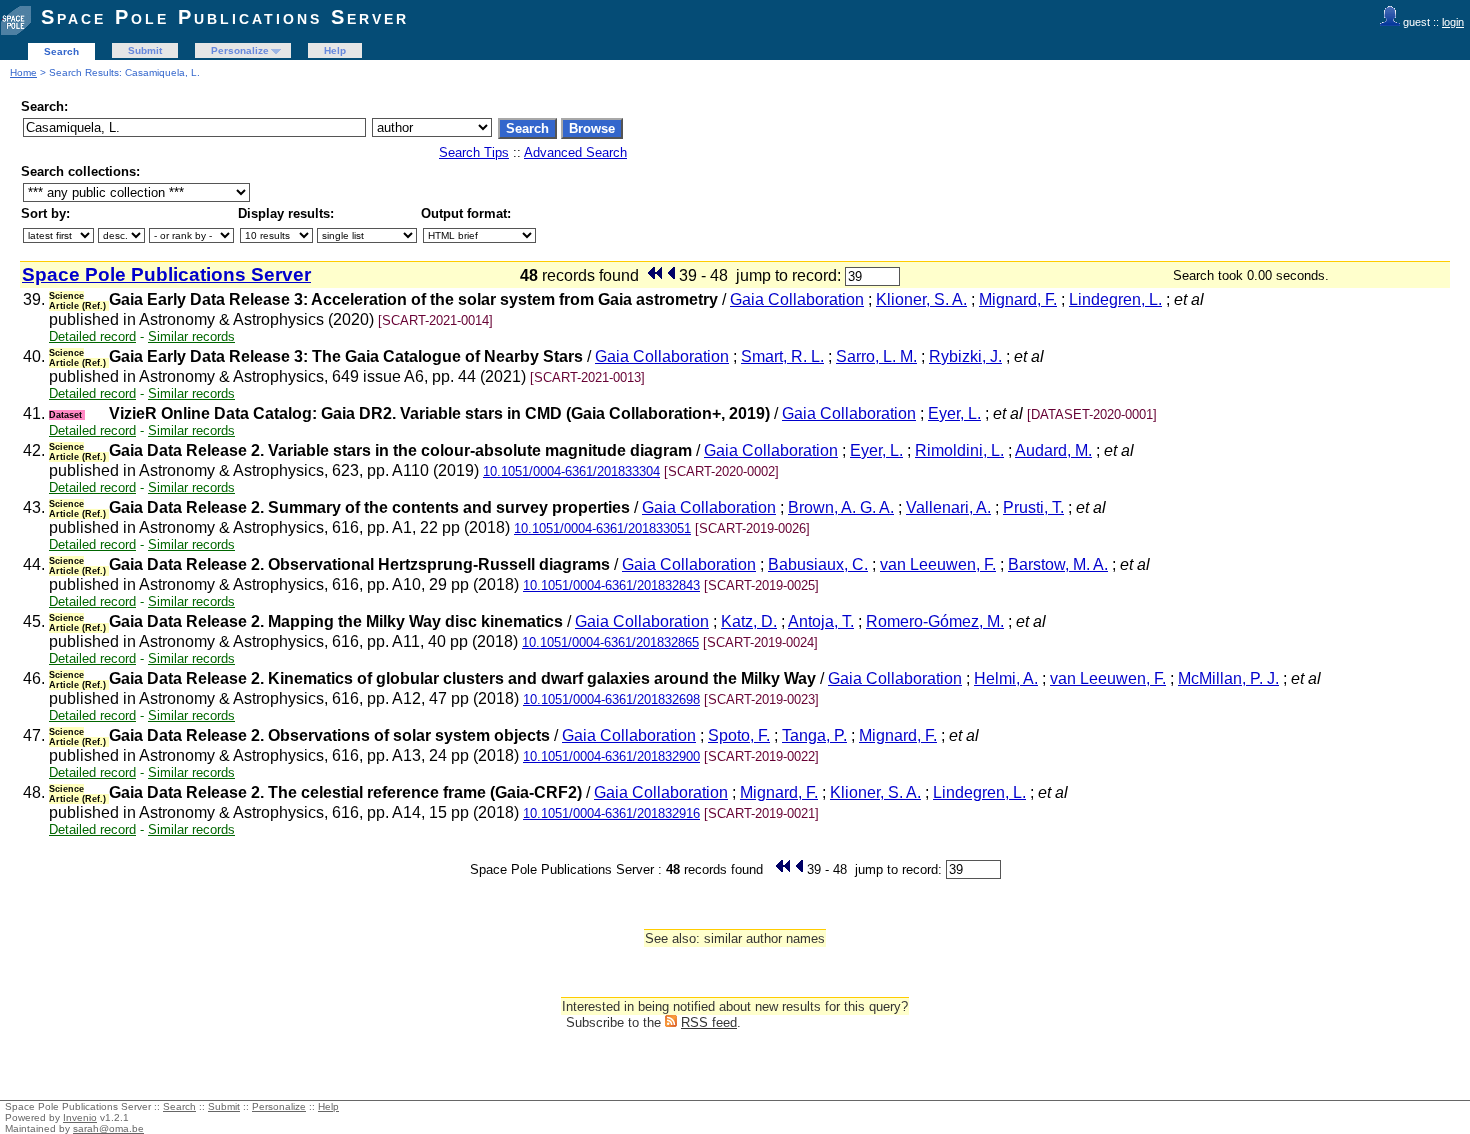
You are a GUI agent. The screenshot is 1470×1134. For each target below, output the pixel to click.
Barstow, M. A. (1058, 564)
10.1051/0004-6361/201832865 (610, 642)
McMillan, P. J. (1228, 678)
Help (335, 50)
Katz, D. (749, 621)
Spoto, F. (739, 735)
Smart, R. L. (782, 356)
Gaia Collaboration (797, 299)
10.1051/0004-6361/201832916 (611, 813)
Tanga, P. (814, 735)
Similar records (191, 336)
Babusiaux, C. (818, 564)
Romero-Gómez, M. (935, 621)
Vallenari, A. (948, 507)
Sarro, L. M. (876, 356)
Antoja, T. (821, 621)
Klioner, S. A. (921, 299)
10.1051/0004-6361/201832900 (611, 756)
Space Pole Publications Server (225, 17)
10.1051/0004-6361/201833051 (602, 528)
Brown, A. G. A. (841, 507)
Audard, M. (1053, 450)
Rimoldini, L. (959, 450)
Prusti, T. (1033, 507)
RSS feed (709, 1022)
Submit (145, 50)
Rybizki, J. (965, 356)
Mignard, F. (1018, 299)
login (1453, 22)
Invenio (80, 1117)
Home (23, 72)
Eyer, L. (954, 413)
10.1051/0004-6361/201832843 (611, 585)
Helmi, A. (1006, 678)
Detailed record (92, 336)
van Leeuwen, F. (938, 564)
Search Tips (474, 152)
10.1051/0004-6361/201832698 (611, 699)
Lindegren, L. (1115, 299)
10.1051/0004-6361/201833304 (571, 471)
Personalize (240, 50)
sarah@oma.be (108, 1128)
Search (61, 51)
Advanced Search (575, 152)
